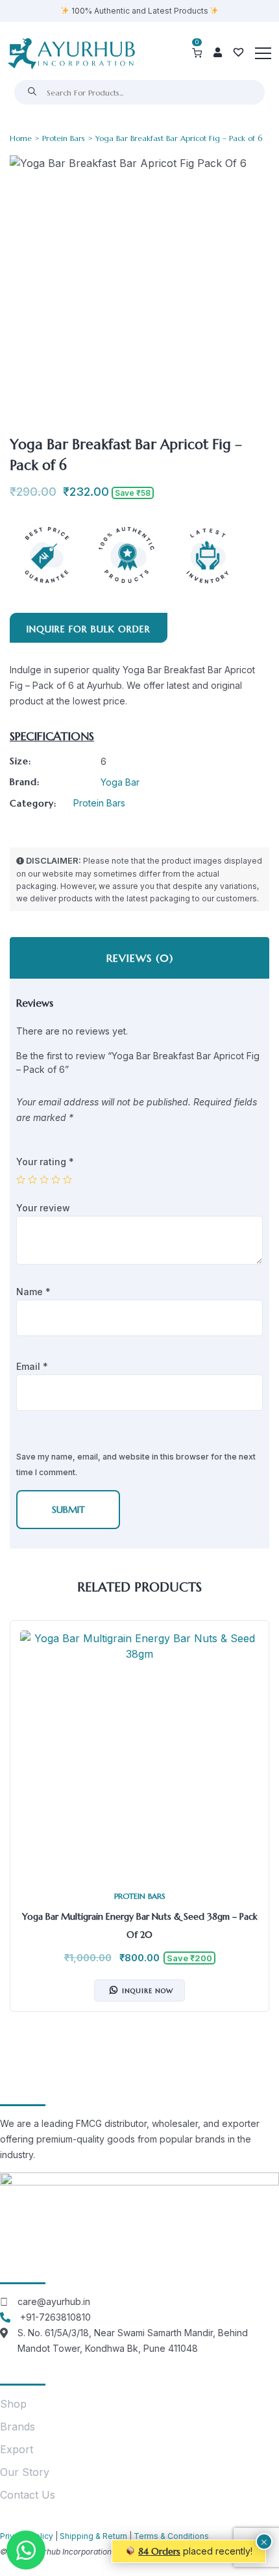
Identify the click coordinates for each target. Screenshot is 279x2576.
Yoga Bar (120, 782)
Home (21, 138)
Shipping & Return (93, 2536)
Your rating (45, 1162)
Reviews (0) (140, 958)
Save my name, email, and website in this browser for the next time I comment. (136, 1464)
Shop (13, 2404)
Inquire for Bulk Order (89, 629)
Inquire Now (148, 1991)
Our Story (25, 2472)
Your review (44, 1208)
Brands (18, 2427)
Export (17, 2449)
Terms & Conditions (171, 2536)
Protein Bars (64, 138)
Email (32, 1366)
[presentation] (23, 1826)
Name (33, 1292)
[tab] (139, 958)
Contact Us (28, 2495)
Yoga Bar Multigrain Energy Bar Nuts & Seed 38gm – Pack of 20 (140, 1926)
